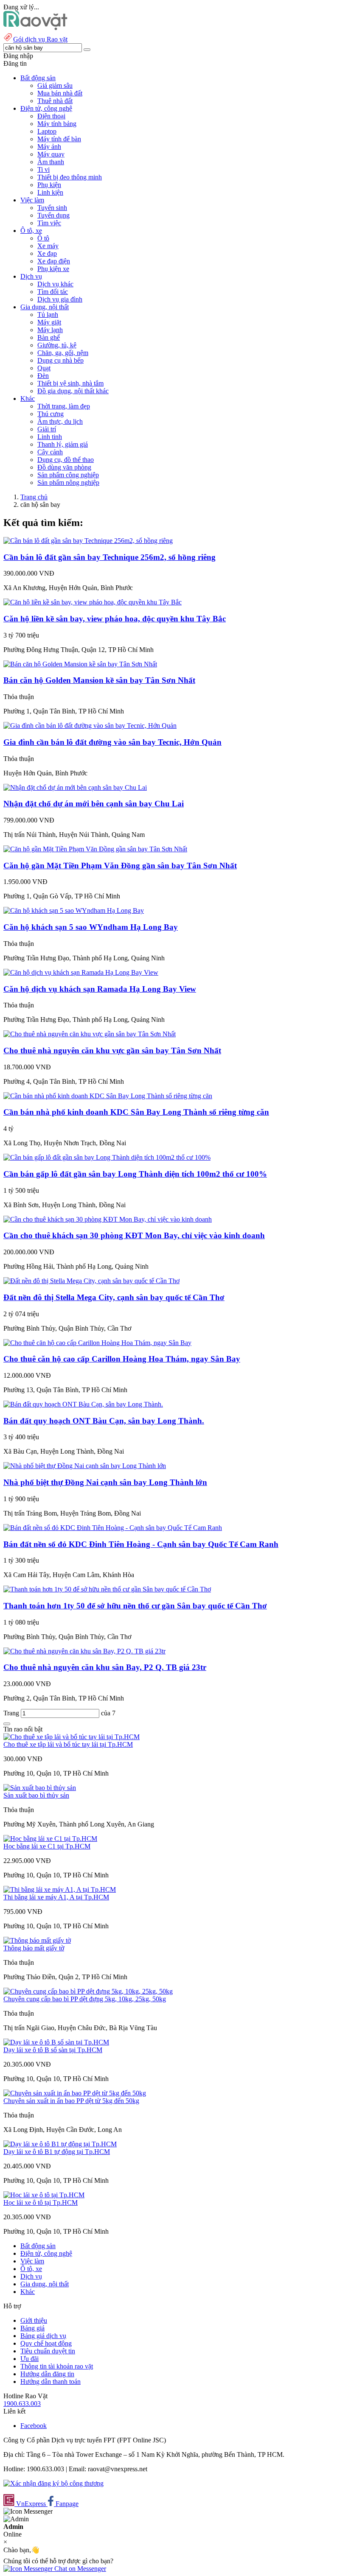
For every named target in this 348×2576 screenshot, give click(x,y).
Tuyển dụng (53, 215)
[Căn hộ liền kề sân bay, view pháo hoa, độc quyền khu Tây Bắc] (93, 602)
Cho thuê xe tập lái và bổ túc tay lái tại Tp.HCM (68, 1744)
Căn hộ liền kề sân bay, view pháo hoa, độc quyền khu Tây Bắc (115, 619)
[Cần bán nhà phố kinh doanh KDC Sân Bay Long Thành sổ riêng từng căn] (108, 1096)
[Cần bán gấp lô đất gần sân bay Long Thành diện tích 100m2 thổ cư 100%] (107, 1157)
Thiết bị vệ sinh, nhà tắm (70, 383)
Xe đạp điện (54, 261)
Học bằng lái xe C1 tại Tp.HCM (47, 1846)
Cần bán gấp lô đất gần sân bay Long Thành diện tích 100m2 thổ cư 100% (135, 1174)
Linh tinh (50, 437)
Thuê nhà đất (55, 101)
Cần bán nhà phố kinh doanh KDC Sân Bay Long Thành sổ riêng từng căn (136, 1112)
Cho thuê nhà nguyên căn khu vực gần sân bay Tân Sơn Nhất (112, 1050)
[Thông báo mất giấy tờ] (37, 1940)
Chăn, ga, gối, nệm (63, 353)
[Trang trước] (7, 1724)
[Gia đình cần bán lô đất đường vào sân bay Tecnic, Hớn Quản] (90, 726)
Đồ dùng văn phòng (64, 467)
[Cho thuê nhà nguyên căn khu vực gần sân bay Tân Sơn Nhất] (90, 1034)
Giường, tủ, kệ (57, 345)
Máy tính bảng (57, 124)
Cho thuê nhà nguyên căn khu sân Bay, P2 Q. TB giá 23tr (105, 1667)
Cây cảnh (50, 452)
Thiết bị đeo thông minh (70, 177)
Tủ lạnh (48, 315)
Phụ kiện (49, 185)
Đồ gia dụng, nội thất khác (73, 391)
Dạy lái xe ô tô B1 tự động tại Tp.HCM (57, 2152)
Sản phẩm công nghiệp (68, 475)
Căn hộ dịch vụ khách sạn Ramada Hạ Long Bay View (100, 989)
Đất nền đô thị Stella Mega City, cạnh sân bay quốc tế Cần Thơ (114, 1297)
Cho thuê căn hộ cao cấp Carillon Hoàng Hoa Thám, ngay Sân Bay (122, 1359)
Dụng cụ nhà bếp (60, 360)
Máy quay (51, 154)
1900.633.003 (22, 2404)
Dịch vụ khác (55, 284)
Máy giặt (49, 322)
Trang (12, 1713)
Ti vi (43, 169)
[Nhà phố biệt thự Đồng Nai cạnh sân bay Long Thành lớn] (85, 1466)
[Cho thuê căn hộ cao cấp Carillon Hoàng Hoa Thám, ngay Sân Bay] (97, 1343)
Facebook (34, 2426)
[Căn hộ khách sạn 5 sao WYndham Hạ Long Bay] (74, 910)
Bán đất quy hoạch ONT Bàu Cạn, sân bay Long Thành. (104, 1421)
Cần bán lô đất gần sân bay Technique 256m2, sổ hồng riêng (109, 557)
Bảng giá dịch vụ (43, 2336)
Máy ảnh (49, 147)
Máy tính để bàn (59, 139)
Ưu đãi (29, 2359)
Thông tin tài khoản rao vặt (57, 2366)
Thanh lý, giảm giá (63, 444)
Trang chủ (34, 497)
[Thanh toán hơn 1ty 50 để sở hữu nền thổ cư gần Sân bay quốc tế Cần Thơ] (107, 1589)
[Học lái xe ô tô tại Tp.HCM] (44, 2195)
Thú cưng (51, 414)
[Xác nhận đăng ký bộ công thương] (53, 2483)
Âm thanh (51, 162)
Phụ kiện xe (53, 269)
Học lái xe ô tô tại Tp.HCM (41, 2203)
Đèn (43, 376)
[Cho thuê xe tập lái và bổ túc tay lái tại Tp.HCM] (72, 1737)
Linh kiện (50, 192)
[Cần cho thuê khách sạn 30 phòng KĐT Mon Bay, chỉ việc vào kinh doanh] (108, 1219)
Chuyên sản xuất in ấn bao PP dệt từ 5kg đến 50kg (71, 2101)
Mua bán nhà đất (60, 93)
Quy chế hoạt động (46, 2343)
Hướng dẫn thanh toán (51, 2382)
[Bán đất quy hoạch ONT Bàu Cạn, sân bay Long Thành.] (83, 1404)
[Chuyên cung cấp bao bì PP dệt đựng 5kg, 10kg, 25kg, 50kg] (88, 1991)
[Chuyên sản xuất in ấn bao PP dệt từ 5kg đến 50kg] (75, 2093)
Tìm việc (49, 223)
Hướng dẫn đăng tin (47, 2374)
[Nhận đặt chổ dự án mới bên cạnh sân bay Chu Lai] (75, 787)
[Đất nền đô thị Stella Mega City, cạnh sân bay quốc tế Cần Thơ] (91, 1281)
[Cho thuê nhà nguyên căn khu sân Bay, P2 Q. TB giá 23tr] (84, 1651)
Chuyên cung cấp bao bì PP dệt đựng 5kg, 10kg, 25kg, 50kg (85, 1999)
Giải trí (47, 429)
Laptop (47, 131)
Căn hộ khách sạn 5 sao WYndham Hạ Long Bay (91, 927)
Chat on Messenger (79, 2569)
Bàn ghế (49, 337)
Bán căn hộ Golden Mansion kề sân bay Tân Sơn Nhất (99, 680)
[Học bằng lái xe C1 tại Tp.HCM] (50, 1839)
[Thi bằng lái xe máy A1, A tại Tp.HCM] (60, 1889)
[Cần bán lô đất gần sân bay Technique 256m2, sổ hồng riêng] (88, 541)
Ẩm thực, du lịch (60, 421)
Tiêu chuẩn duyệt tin (48, 2351)
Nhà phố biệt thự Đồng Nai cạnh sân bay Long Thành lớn (105, 1482)
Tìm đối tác (53, 292)
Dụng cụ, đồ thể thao (66, 460)
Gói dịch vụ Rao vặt (40, 39)
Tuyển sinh (52, 208)
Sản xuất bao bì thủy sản (36, 1795)
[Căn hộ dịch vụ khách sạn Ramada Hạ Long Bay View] (81, 972)
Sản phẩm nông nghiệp (68, 482)
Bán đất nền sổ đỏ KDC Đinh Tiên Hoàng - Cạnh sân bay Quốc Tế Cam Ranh (141, 1544)
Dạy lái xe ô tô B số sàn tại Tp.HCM (53, 2050)
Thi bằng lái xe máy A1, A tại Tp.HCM (56, 1897)
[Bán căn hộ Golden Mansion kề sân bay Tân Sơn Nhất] (80, 664)
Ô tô (43, 238)
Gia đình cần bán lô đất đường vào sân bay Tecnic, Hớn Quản (112, 742)
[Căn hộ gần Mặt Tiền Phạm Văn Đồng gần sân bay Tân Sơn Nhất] (95, 849)
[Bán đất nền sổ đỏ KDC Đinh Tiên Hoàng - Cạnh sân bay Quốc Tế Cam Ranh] (113, 1528)
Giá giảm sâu (55, 85)
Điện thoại (51, 116)
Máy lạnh (50, 330)
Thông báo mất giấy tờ (34, 1948)
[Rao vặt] (35, 28)
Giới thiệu (34, 2320)
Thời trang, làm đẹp (64, 406)
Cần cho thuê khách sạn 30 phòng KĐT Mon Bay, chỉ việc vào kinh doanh (134, 1235)
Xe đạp (47, 253)
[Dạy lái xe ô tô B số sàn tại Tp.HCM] (56, 2042)
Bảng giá (32, 2328)
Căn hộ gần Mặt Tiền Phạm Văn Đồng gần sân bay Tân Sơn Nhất (120, 866)
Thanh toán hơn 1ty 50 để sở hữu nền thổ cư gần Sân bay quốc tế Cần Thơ (135, 1606)
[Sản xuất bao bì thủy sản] (40, 1788)
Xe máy (48, 246)
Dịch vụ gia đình (60, 299)
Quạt (44, 368)
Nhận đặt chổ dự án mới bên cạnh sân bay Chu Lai (94, 804)
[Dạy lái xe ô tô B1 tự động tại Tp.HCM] (60, 2144)
